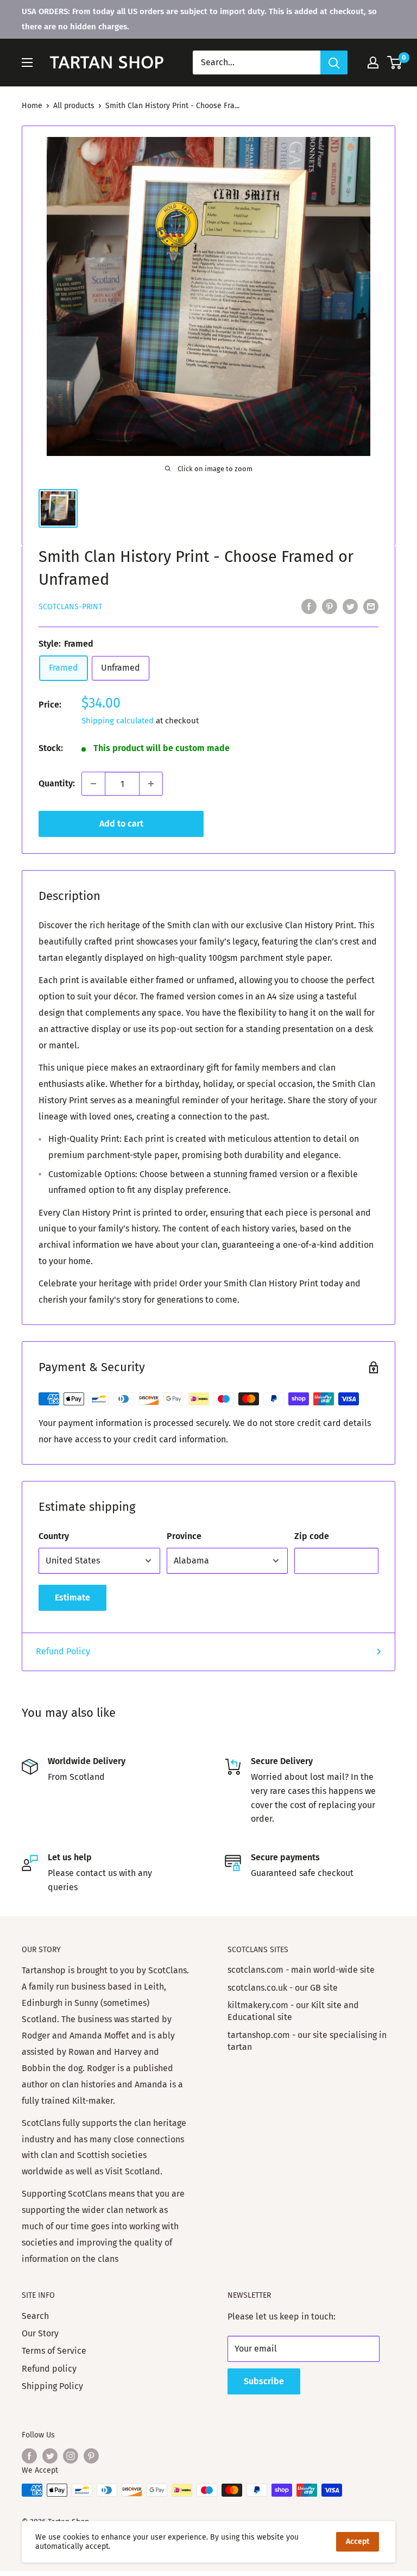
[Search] (334, 62)
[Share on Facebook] (309, 607)
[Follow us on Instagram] (71, 2456)
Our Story (40, 2333)
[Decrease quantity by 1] (93, 784)
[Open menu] (27, 62)
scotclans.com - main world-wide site (301, 1970)
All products (74, 106)
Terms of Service (54, 2351)
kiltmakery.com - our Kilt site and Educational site (293, 2011)
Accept (358, 2541)
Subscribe (264, 2381)
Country (54, 1536)
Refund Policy (63, 1651)
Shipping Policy (52, 2386)
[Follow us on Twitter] (50, 2456)
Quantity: (57, 783)
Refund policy (49, 2369)
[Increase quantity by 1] (151, 784)
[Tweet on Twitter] (350, 607)
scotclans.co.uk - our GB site (283, 1988)
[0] (395, 62)
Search (35, 2316)
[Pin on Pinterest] (330, 607)
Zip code (312, 1536)
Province (184, 1536)
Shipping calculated (118, 721)
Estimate (72, 1598)
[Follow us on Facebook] (29, 2456)
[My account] (373, 62)
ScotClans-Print (70, 607)
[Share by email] (371, 607)
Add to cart (121, 824)
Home (32, 106)
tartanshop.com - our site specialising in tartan (307, 2041)
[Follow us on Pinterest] (91, 2456)
